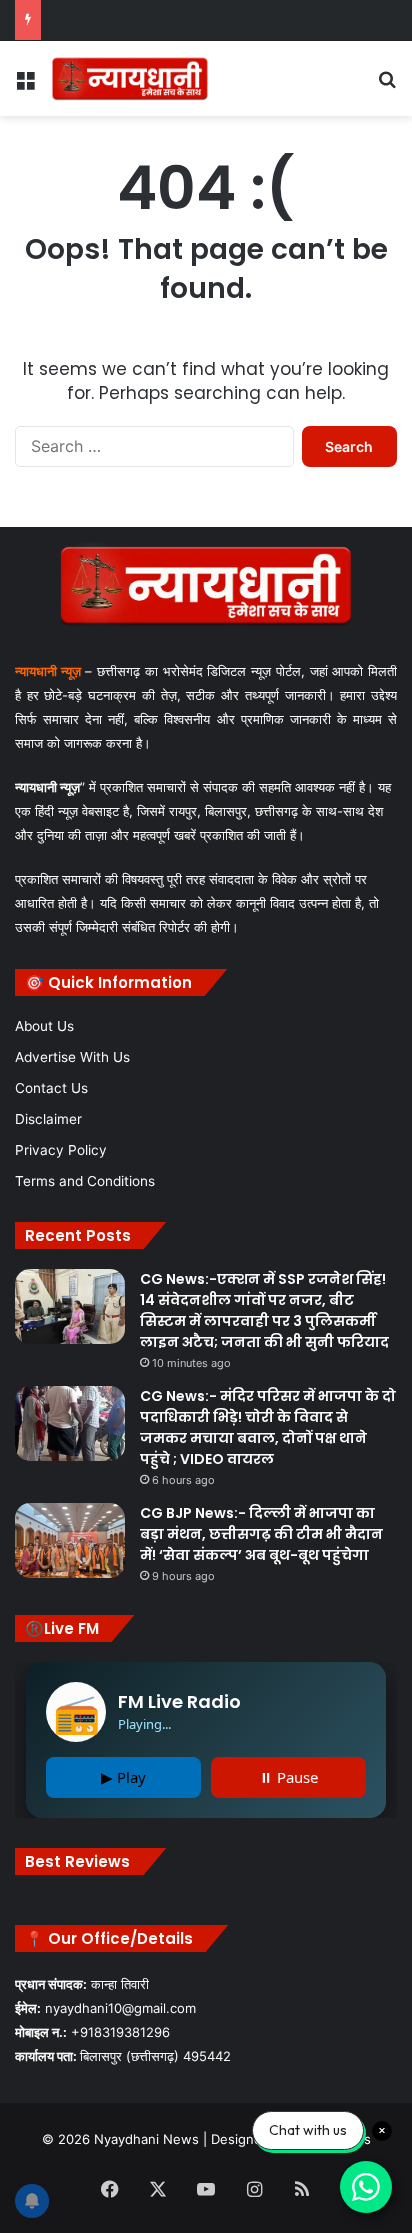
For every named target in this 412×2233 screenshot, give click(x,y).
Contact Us (51, 1088)
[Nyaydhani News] (130, 78)
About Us (44, 1026)
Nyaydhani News (144, 2139)
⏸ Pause (288, 1777)
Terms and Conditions (85, 1181)
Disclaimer (48, 1119)
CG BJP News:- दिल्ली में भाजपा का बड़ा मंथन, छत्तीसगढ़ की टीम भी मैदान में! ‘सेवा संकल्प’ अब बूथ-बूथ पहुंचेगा (261, 1534)
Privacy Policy (61, 1150)
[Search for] (387, 85)
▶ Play (123, 1777)
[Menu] (25, 85)
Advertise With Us (72, 1057)
